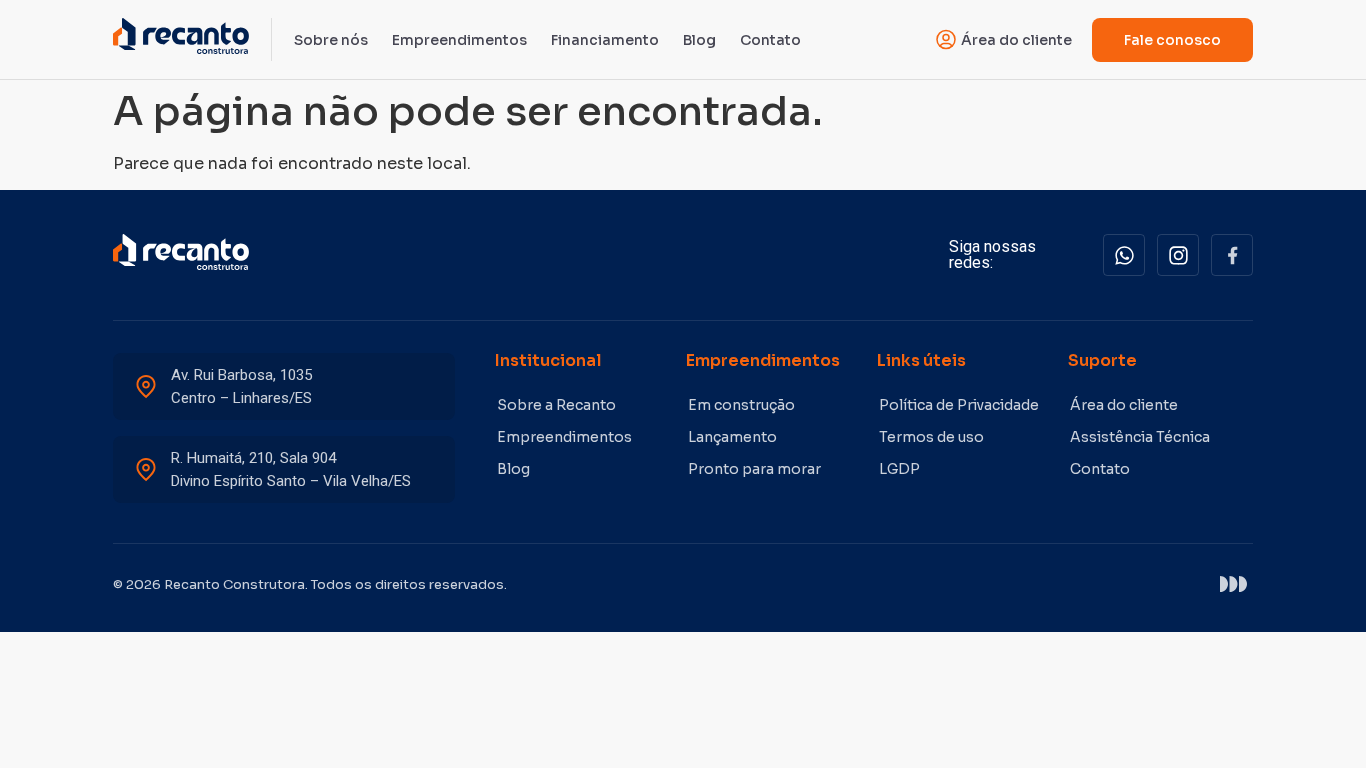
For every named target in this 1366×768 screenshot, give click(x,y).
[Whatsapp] (1124, 255)
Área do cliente (1124, 405)
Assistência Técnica (1140, 437)
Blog (699, 40)
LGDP (899, 469)
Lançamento (732, 437)
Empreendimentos (459, 40)
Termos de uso (931, 437)
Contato (770, 40)
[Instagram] (1178, 255)
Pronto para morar (754, 469)
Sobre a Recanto (556, 405)
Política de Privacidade (959, 405)
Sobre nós (331, 40)
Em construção (741, 405)
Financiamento (605, 40)
